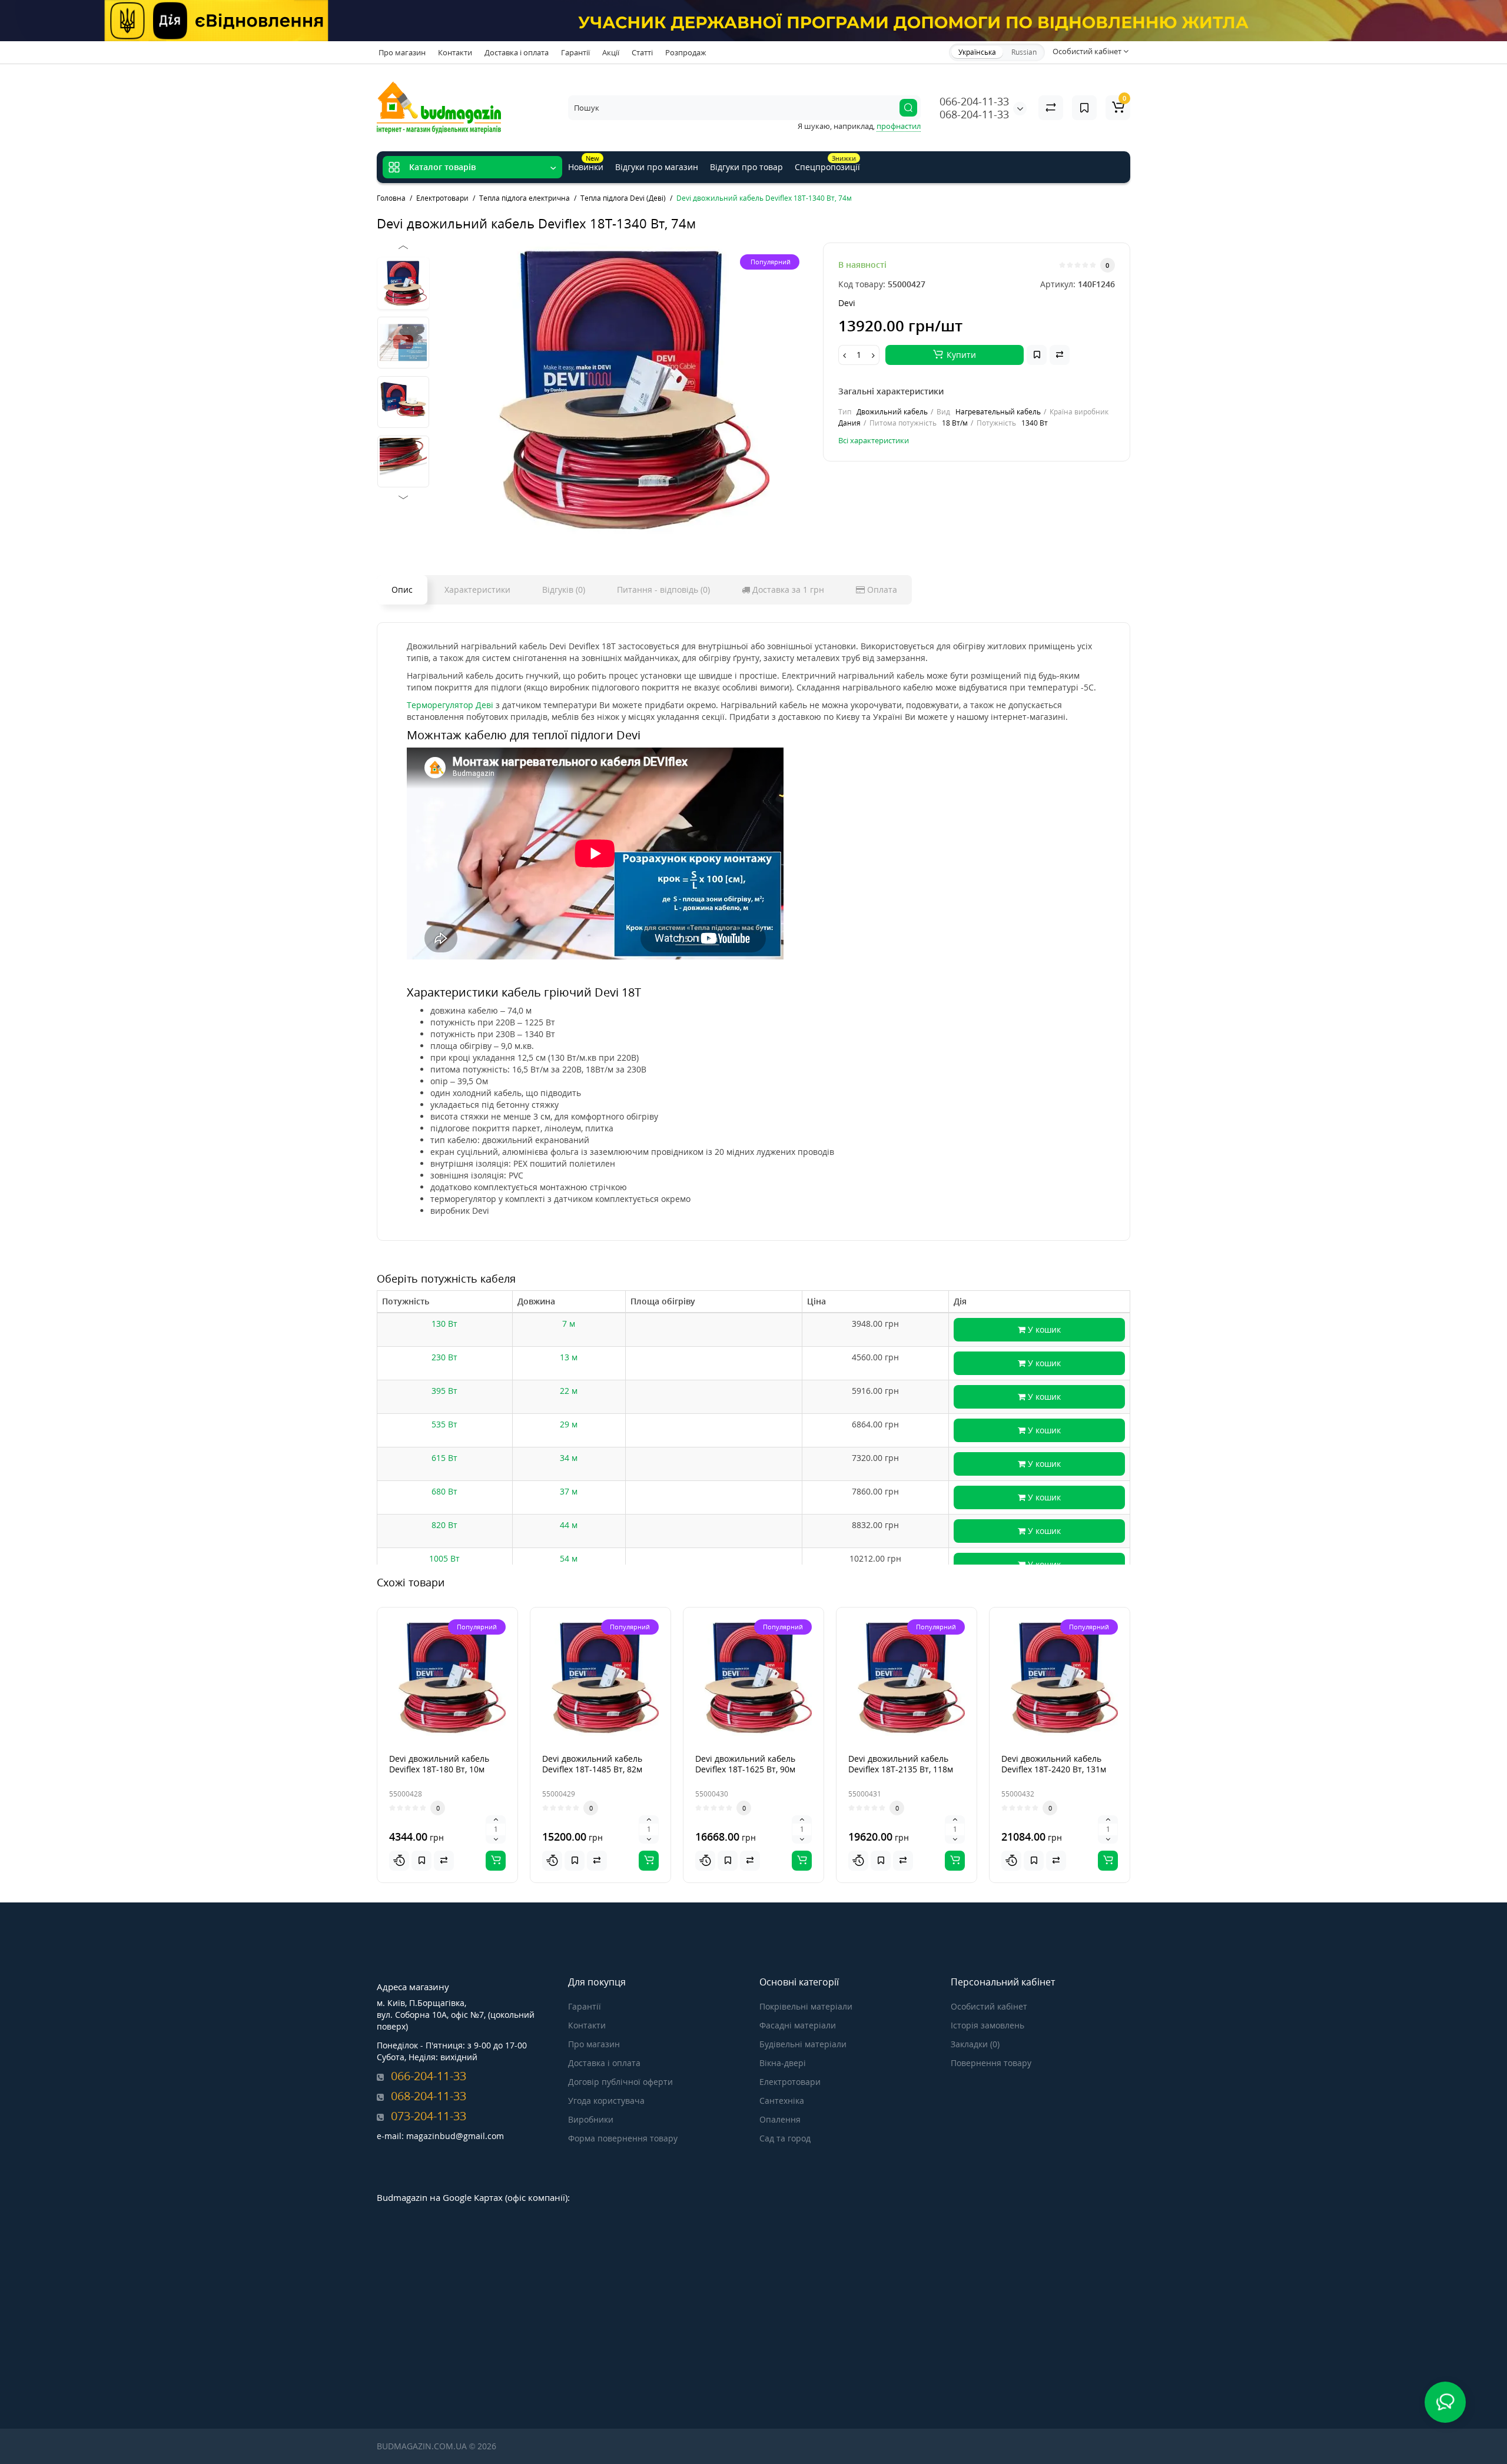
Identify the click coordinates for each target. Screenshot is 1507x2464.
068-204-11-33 (974, 114)
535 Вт (444, 1424)
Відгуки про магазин (657, 167)
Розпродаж (686, 52)
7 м (569, 1324)
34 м (569, 1458)
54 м (569, 1558)
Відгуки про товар (746, 167)
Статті (642, 52)
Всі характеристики (874, 440)
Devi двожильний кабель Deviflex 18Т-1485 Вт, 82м (592, 1764)
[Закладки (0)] (1084, 108)
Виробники (591, 2119)
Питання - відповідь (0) (663, 590)
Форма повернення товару (623, 2138)
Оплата (881, 590)
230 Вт (444, 1357)
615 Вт (444, 1458)
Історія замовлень (987, 2025)
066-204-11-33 (974, 101)
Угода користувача (606, 2101)
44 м (569, 1525)
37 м (569, 1491)
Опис (402, 590)
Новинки (586, 163)
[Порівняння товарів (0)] (1051, 108)
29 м (569, 1424)
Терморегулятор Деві (450, 705)
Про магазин (402, 52)
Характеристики (477, 590)
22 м (569, 1391)
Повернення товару (991, 2063)
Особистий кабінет (989, 2006)
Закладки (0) (975, 2044)
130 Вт (444, 1324)
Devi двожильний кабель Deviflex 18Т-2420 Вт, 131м (1054, 1764)
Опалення (780, 2119)
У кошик (1043, 1329)
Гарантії (575, 52)
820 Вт (444, 1525)
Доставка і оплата (517, 52)
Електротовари (790, 2082)
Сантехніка (782, 2101)
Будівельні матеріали (803, 2044)
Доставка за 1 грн (787, 590)
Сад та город (785, 2138)
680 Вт (444, 1491)
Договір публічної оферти (620, 2082)
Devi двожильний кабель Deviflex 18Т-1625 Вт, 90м (745, 1764)
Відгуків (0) (564, 590)
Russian (1024, 52)
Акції (611, 52)
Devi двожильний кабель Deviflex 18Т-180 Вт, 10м (439, 1764)
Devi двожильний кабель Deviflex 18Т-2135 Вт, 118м (901, 1764)
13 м (569, 1357)
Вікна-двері (783, 2063)
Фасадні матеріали (798, 2025)
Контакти (455, 52)
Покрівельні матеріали (806, 2006)
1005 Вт (444, 1558)
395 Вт (444, 1391)
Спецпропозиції (827, 163)
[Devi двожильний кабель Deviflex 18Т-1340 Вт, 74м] (622, 390)
